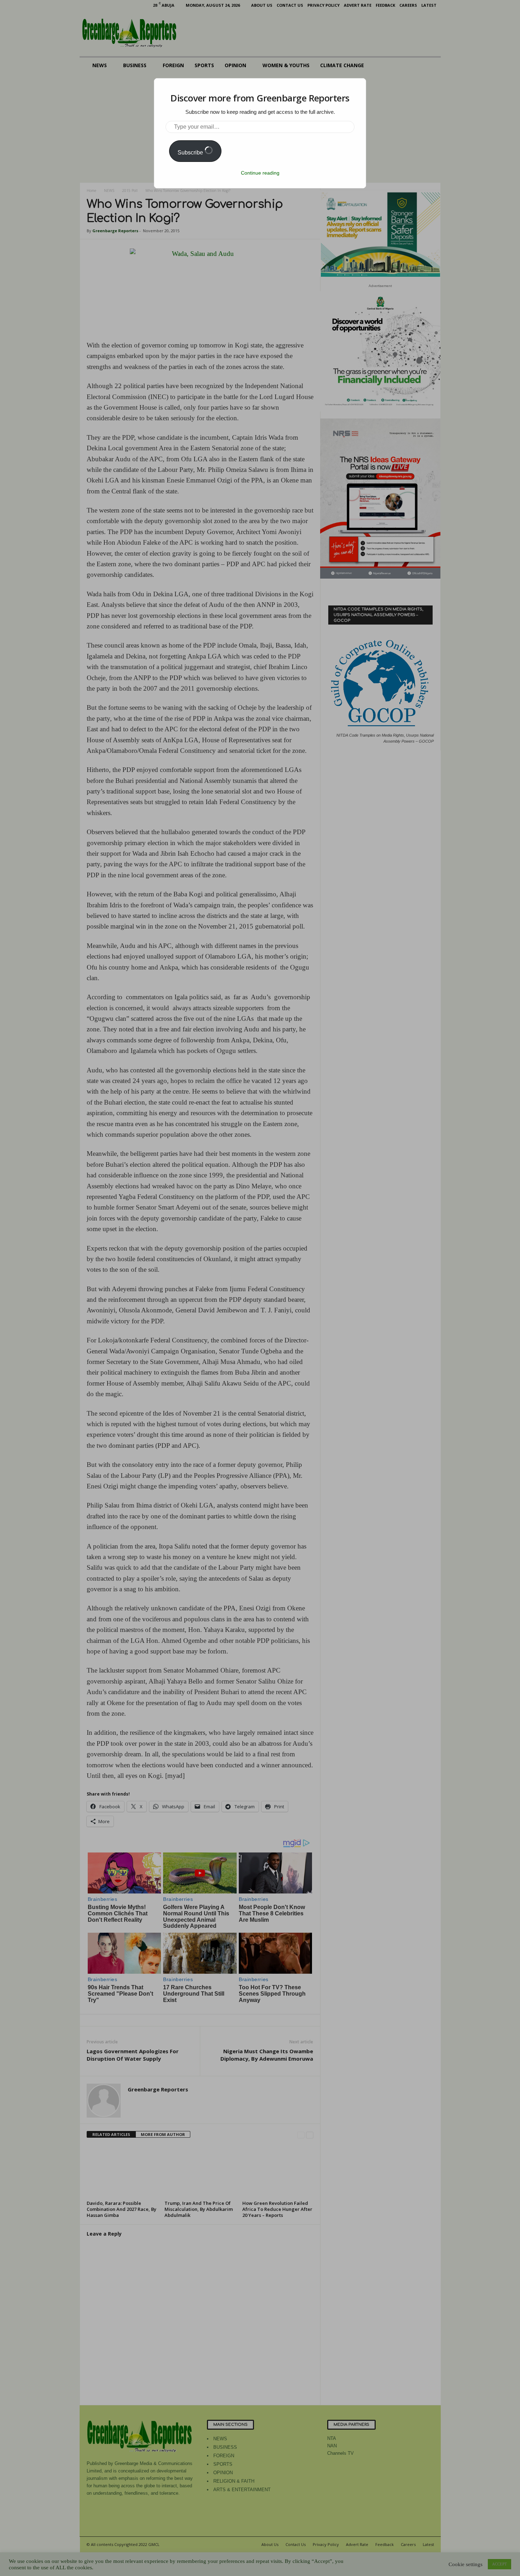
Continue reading (260, 173)
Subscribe (191, 153)
